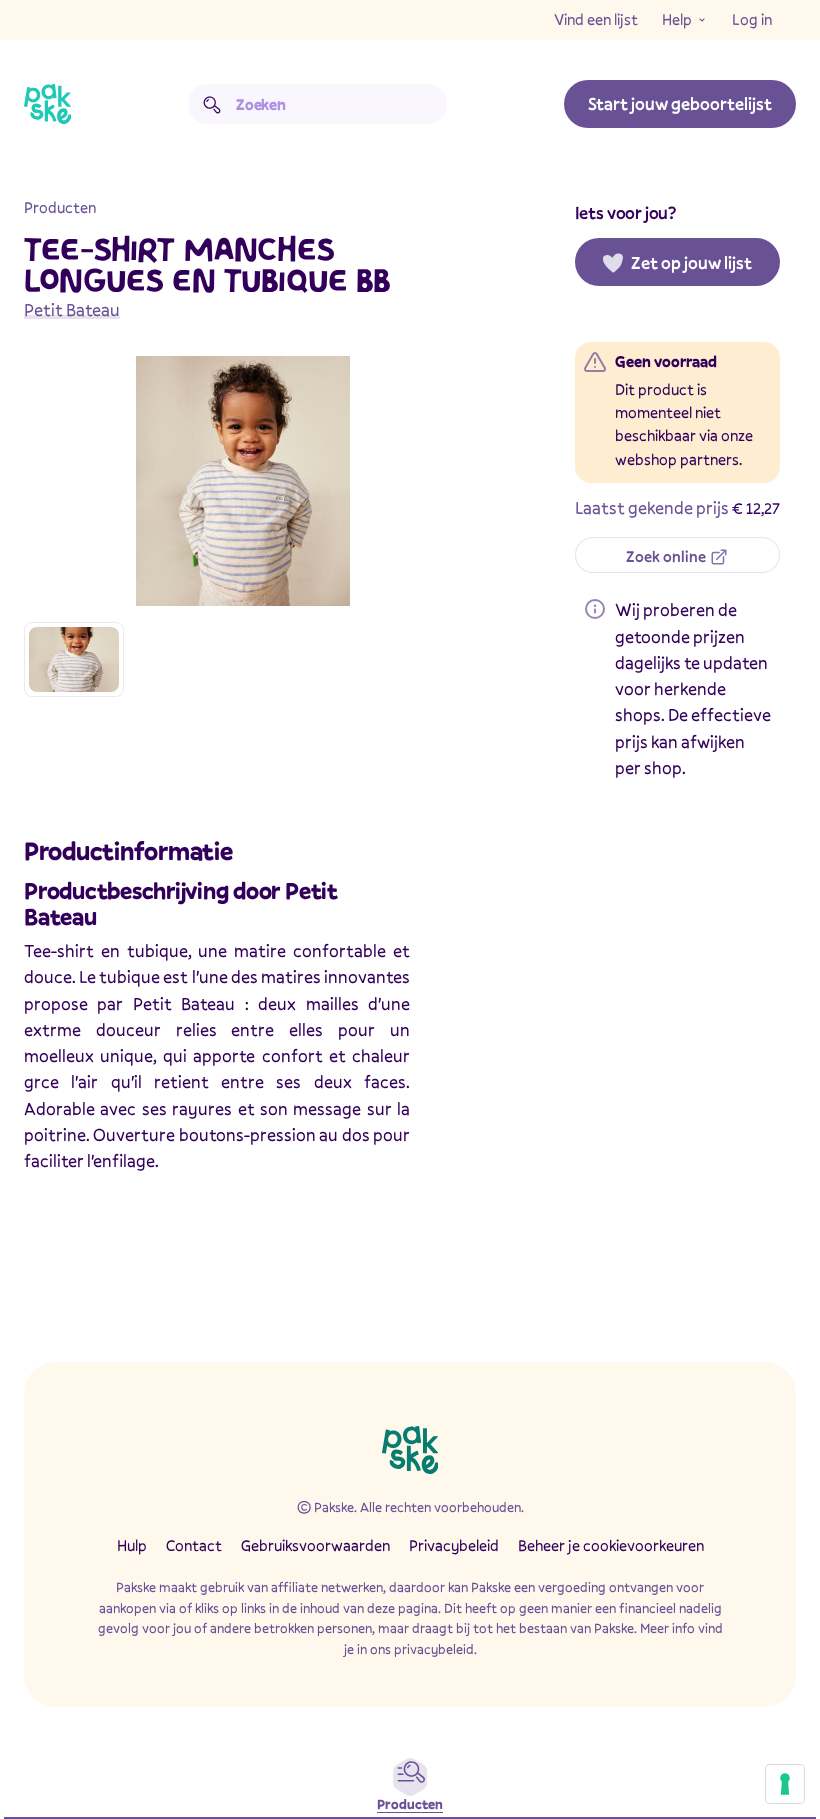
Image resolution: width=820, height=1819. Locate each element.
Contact (194, 1545)
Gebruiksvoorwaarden (315, 1545)
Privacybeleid (454, 1545)
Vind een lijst (596, 19)
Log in (752, 19)
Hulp (132, 1545)
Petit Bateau (72, 309)
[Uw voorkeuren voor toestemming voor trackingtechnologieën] (785, 1784)
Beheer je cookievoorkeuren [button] (611, 1545)
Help (677, 19)
